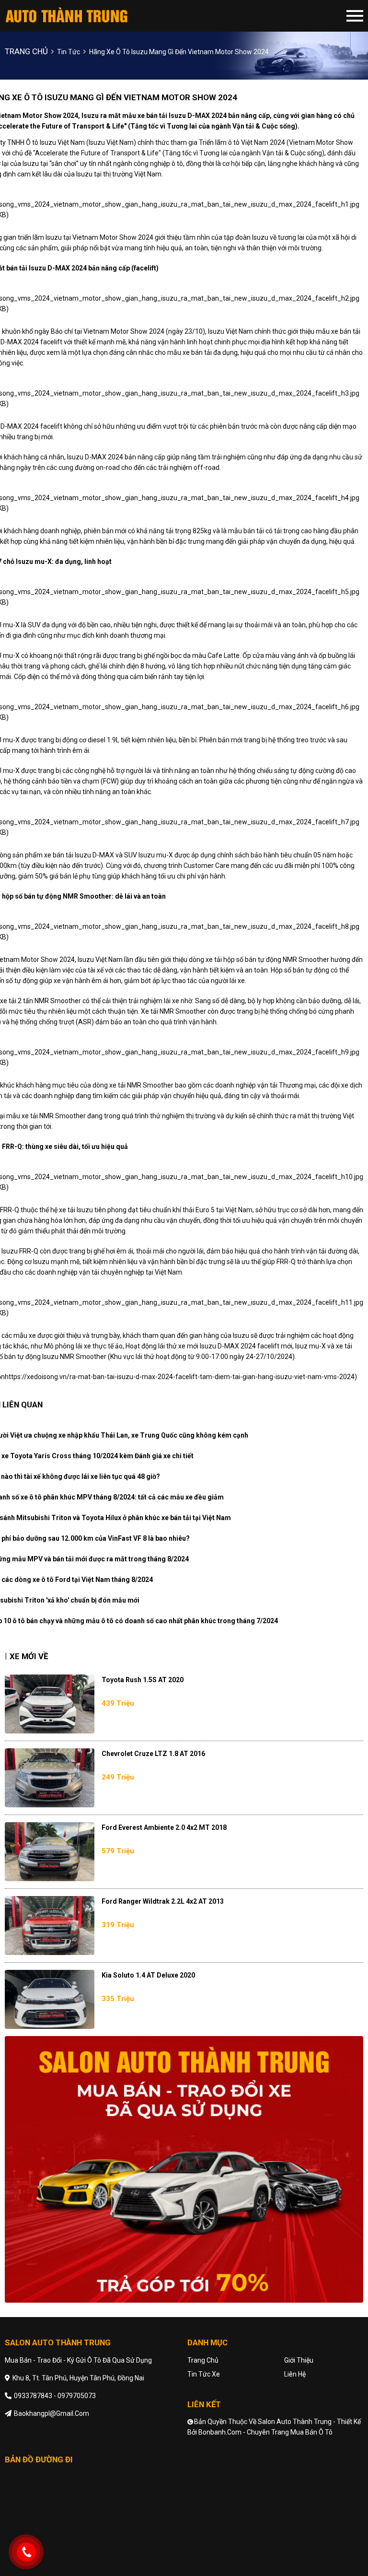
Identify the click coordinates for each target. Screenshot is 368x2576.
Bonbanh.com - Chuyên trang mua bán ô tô (265, 2432)
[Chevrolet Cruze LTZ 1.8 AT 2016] (50, 1778)
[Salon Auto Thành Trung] (83, 16)
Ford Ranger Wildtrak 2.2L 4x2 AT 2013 (163, 1901)
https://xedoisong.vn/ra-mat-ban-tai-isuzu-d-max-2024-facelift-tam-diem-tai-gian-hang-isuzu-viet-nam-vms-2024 (180, 1377)
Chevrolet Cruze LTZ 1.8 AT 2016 (153, 1754)
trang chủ (26, 51)
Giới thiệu (299, 2360)
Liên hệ (295, 2374)
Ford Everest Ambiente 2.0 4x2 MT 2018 (164, 1827)
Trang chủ (203, 2360)
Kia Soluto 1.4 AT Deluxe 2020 (148, 1975)
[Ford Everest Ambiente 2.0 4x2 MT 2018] (50, 1852)
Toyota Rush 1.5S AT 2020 (143, 1680)
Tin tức (69, 52)
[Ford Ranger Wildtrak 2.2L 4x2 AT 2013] (50, 1926)
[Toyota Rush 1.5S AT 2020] (50, 1704)
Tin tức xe (204, 2374)
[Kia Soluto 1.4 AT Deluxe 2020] (50, 1999)
